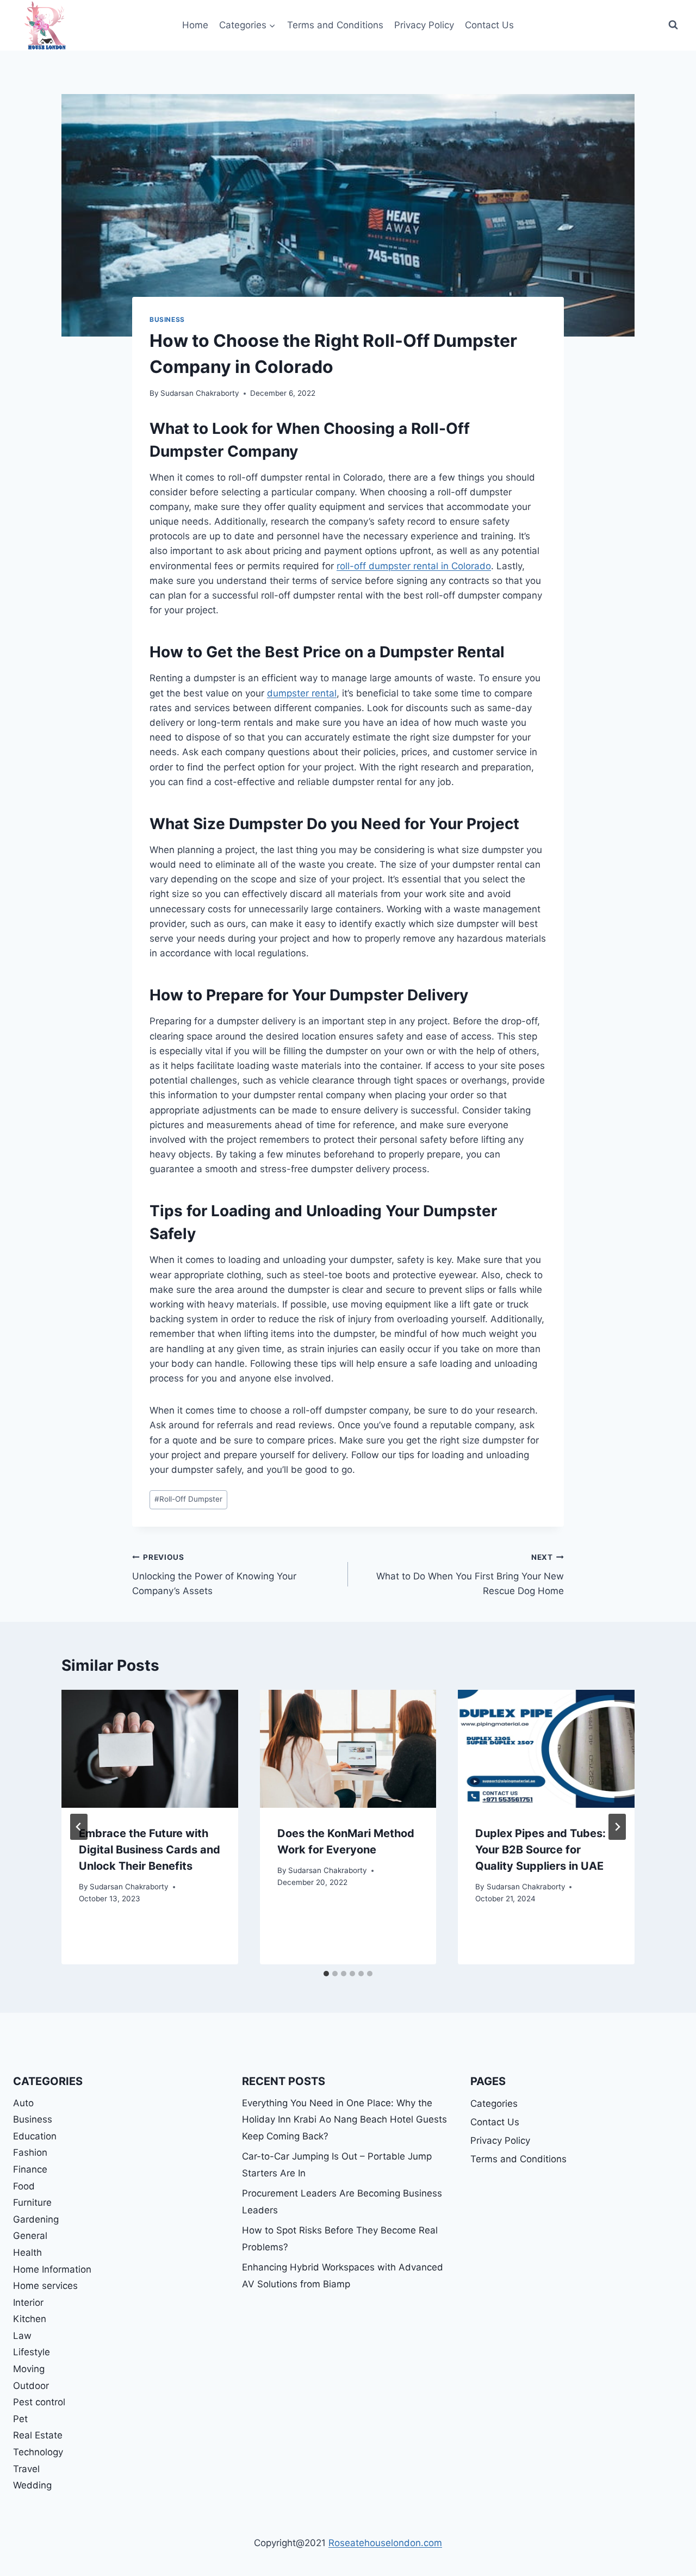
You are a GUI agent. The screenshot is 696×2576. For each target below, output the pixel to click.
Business (167, 319)
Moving (29, 2369)
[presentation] (150, 1749)
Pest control (39, 2402)
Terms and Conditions (335, 25)
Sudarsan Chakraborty (200, 393)
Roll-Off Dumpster (188, 1499)
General (30, 2236)
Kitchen (30, 2319)
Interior (28, 2303)
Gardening (36, 2219)
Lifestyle (32, 2352)
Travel (26, 2469)
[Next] (617, 1827)
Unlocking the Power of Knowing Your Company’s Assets (214, 1575)
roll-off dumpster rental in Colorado (414, 566)
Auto (23, 2103)
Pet (20, 2419)
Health (27, 2253)
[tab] (326, 1974)
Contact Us (489, 25)
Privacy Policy (424, 25)
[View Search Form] (673, 25)
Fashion (30, 2152)
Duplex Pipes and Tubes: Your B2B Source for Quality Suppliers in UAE (540, 1850)
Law (22, 2336)
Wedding (32, 2485)
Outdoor (31, 2386)
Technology (38, 2452)
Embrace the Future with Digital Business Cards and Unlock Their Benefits (150, 1850)
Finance (30, 2169)
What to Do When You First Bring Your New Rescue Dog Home (470, 1575)
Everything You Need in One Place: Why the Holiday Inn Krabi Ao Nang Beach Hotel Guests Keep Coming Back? (344, 2120)
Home (195, 25)
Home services (45, 2286)
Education (35, 2136)
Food (24, 2186)
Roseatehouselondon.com (385, 2543)
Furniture (32, 2202)
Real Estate (38, 2435)
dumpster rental (302, 693)
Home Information (52, 2269)
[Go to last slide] (79, 1827)
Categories (494, 2104)
